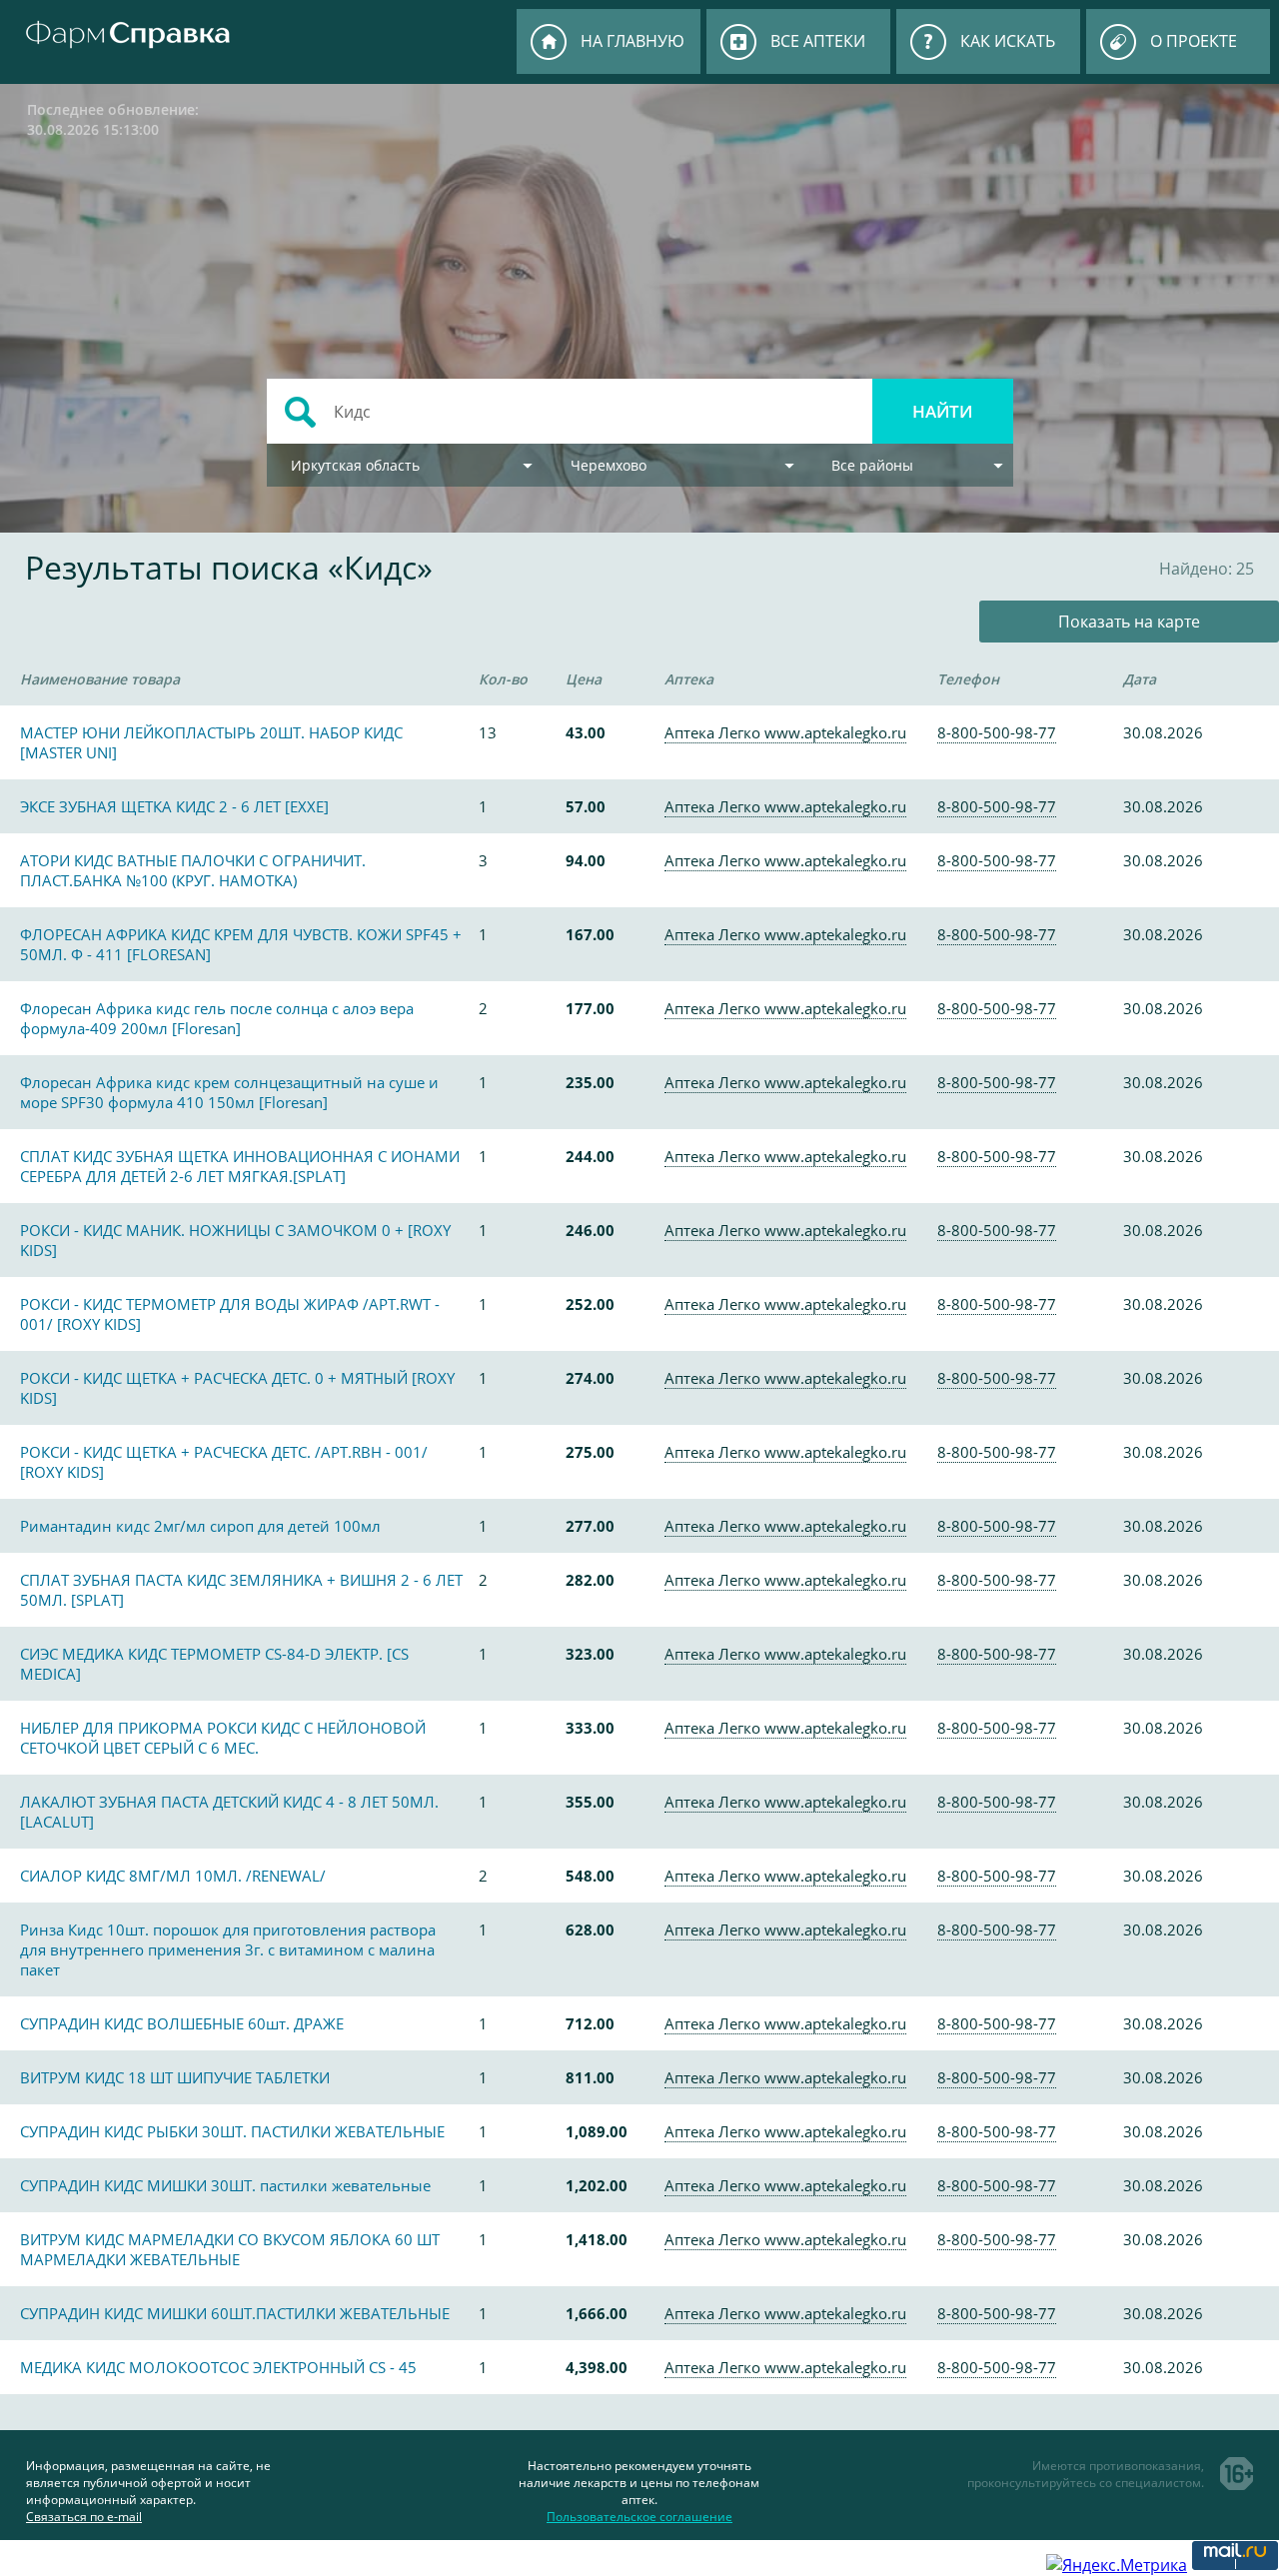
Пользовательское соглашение (639, 2517)
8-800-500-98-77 (997, 732)
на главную (633, 41)
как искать (1008, 41)
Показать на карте (1129, 622)
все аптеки (818, 41)
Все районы (872, 465)
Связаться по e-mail (84, 2517)
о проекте (1194, 41)
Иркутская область (355, 465)
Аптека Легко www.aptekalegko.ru (785, 732)
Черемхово (609, 465)
